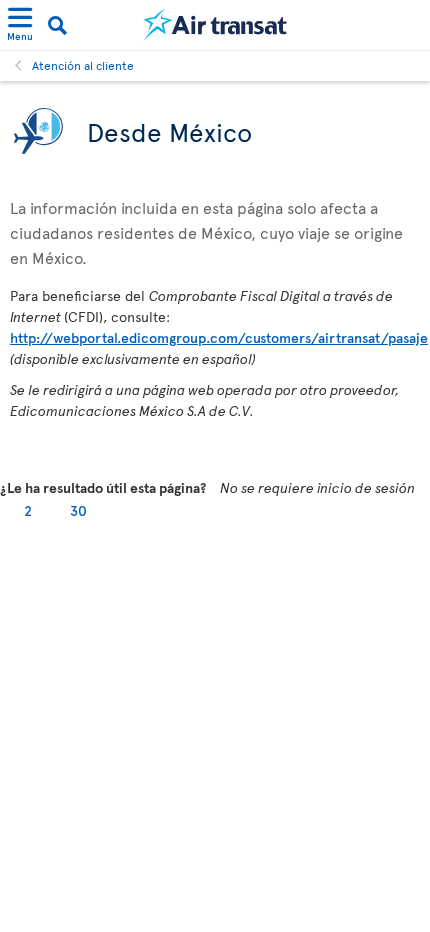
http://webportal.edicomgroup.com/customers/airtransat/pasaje (219, 337)
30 (78, 510)
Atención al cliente (83, 65)
